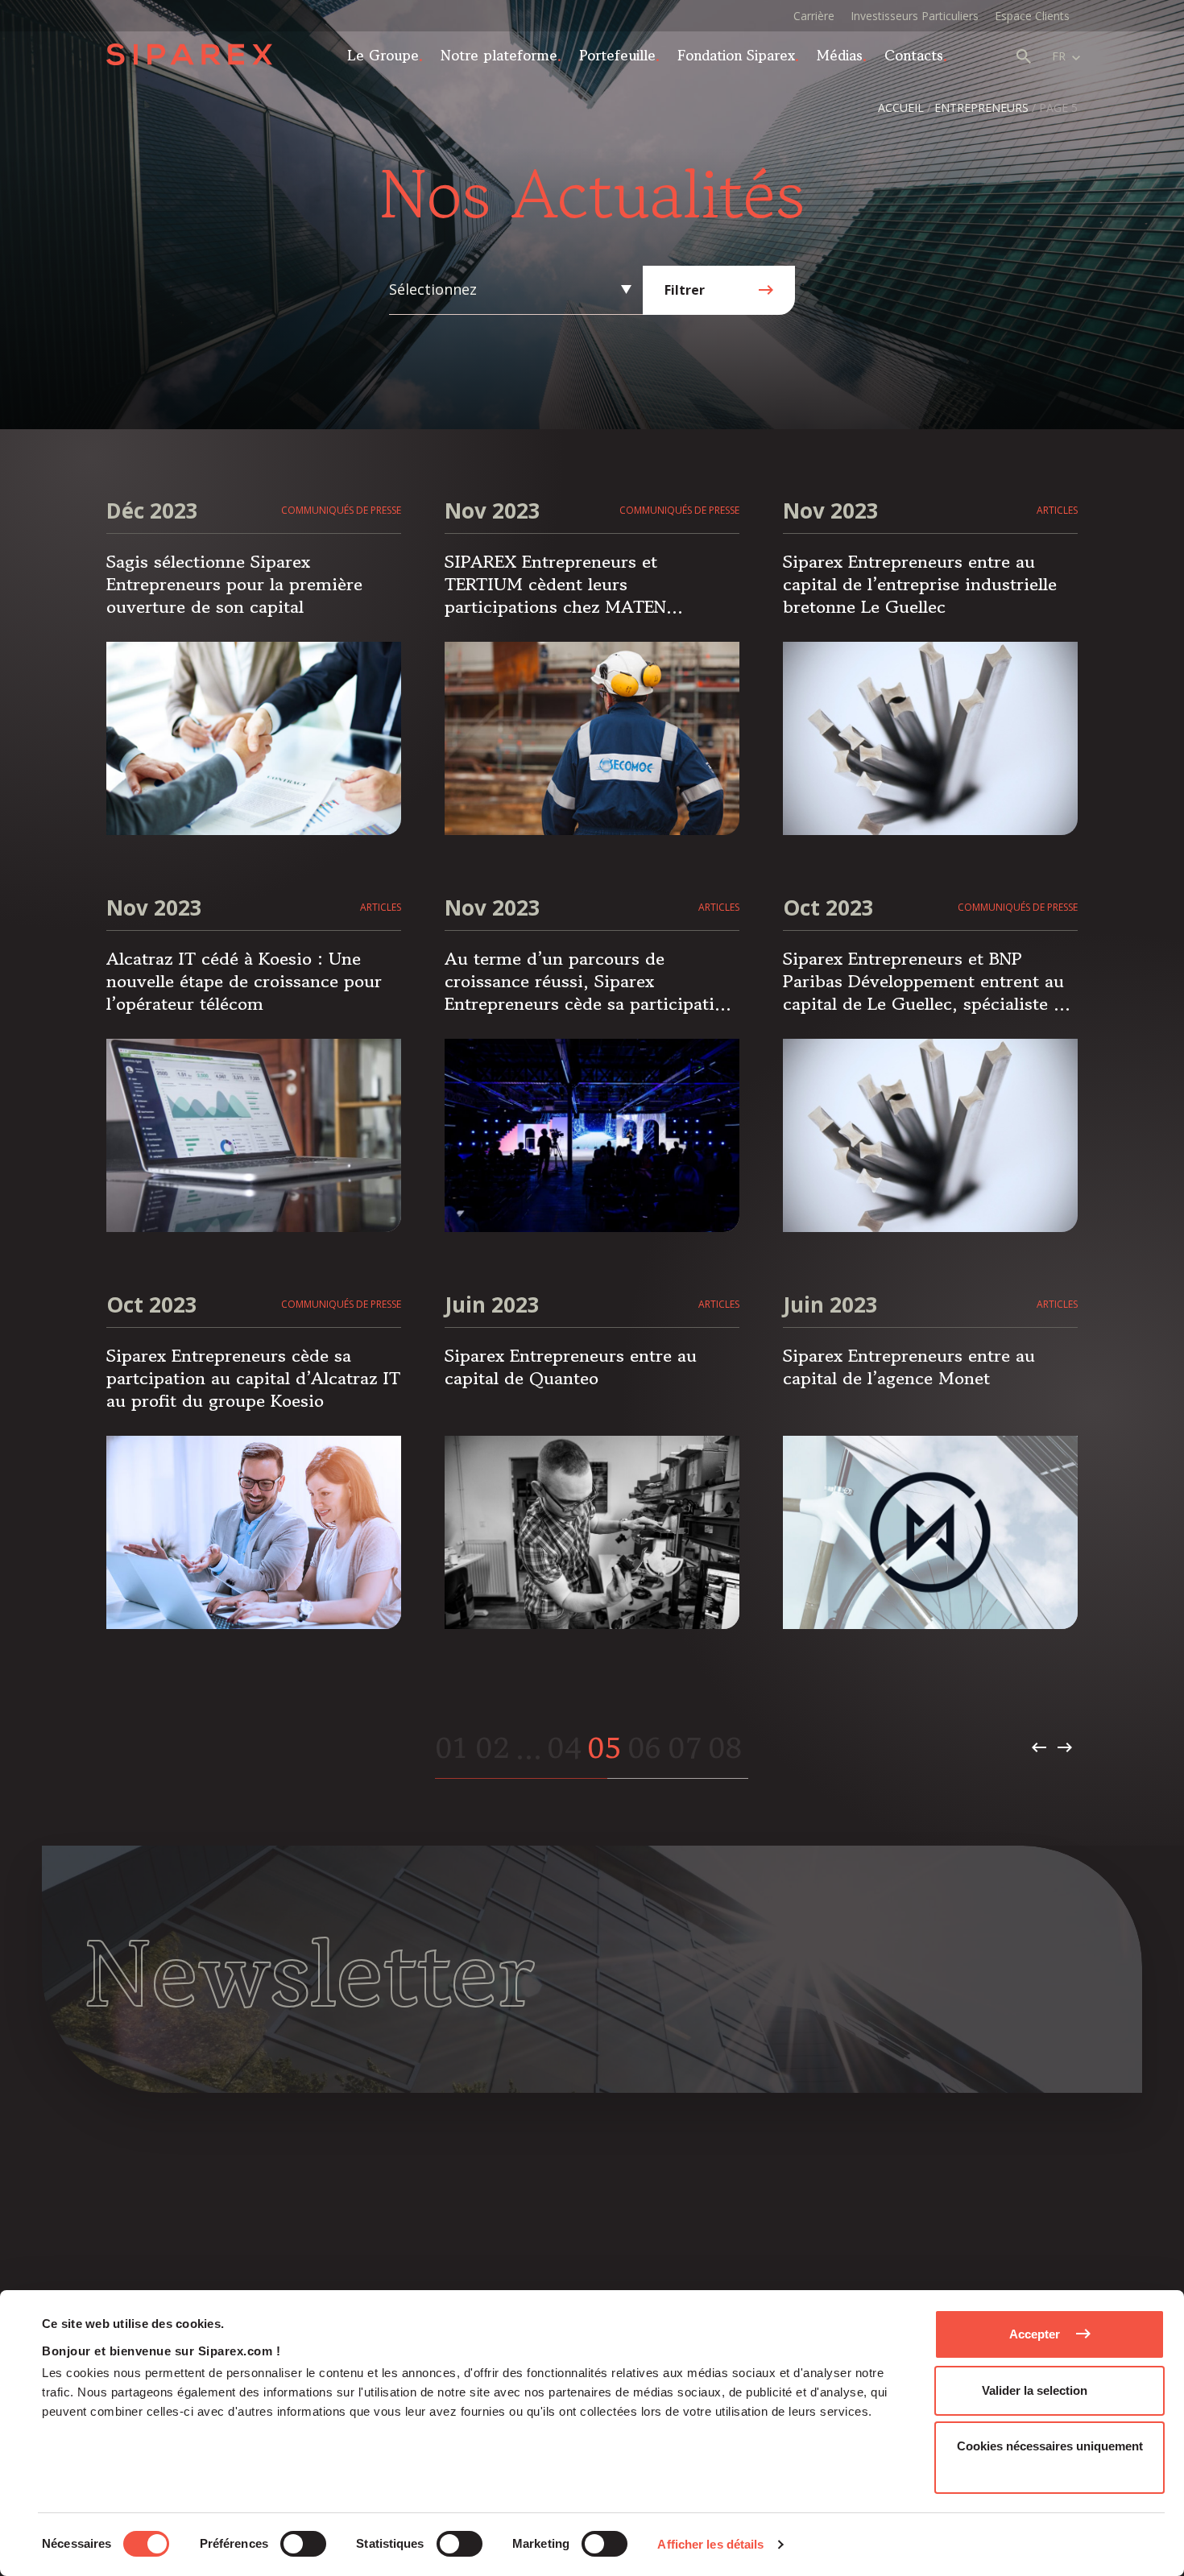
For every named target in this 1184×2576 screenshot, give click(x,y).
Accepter (1035, 2334)
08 (725, 1747)
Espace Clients (1032, 16)
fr (1059, 56)
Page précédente (1039, 1747)
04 (564, 1747)
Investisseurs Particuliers (915, 16)
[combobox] (512, 289)
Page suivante (1065, 1747)
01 (451, 1747)
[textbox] (512, 289)
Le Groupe (383, 55)
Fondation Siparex (736, 55)
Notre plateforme (499, 55)
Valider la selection (1035, 2390)
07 (685, 1747)
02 (492, 1747)
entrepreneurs (981, 108)
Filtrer (685, 290)
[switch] (303, 2544)
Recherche (1024, 56)
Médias (840, 55)
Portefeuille (617, 55)
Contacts (914, 55)
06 (644, 1747)
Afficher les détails (710, 2544)
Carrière (814, 16)
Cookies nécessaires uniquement (1050, 2446)
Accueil (901, 108)
